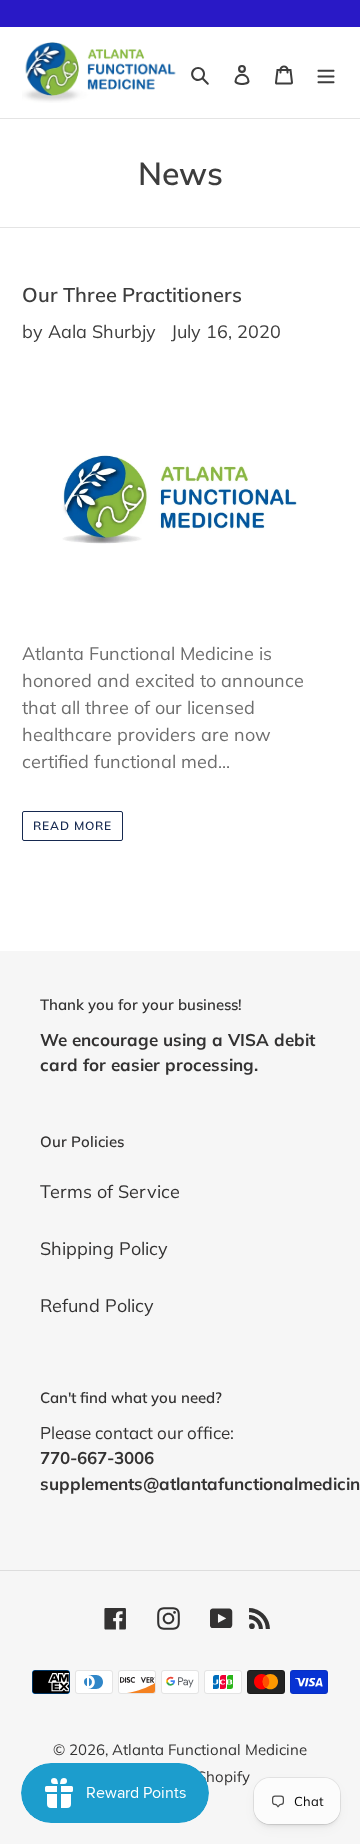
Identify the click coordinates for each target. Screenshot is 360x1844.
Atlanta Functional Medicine (209, 1749)
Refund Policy (97, 1305)
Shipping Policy (104, 1248)
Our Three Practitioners (132, 294)
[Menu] (326, 72)
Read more (72, 825)
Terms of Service (110, 1191)
